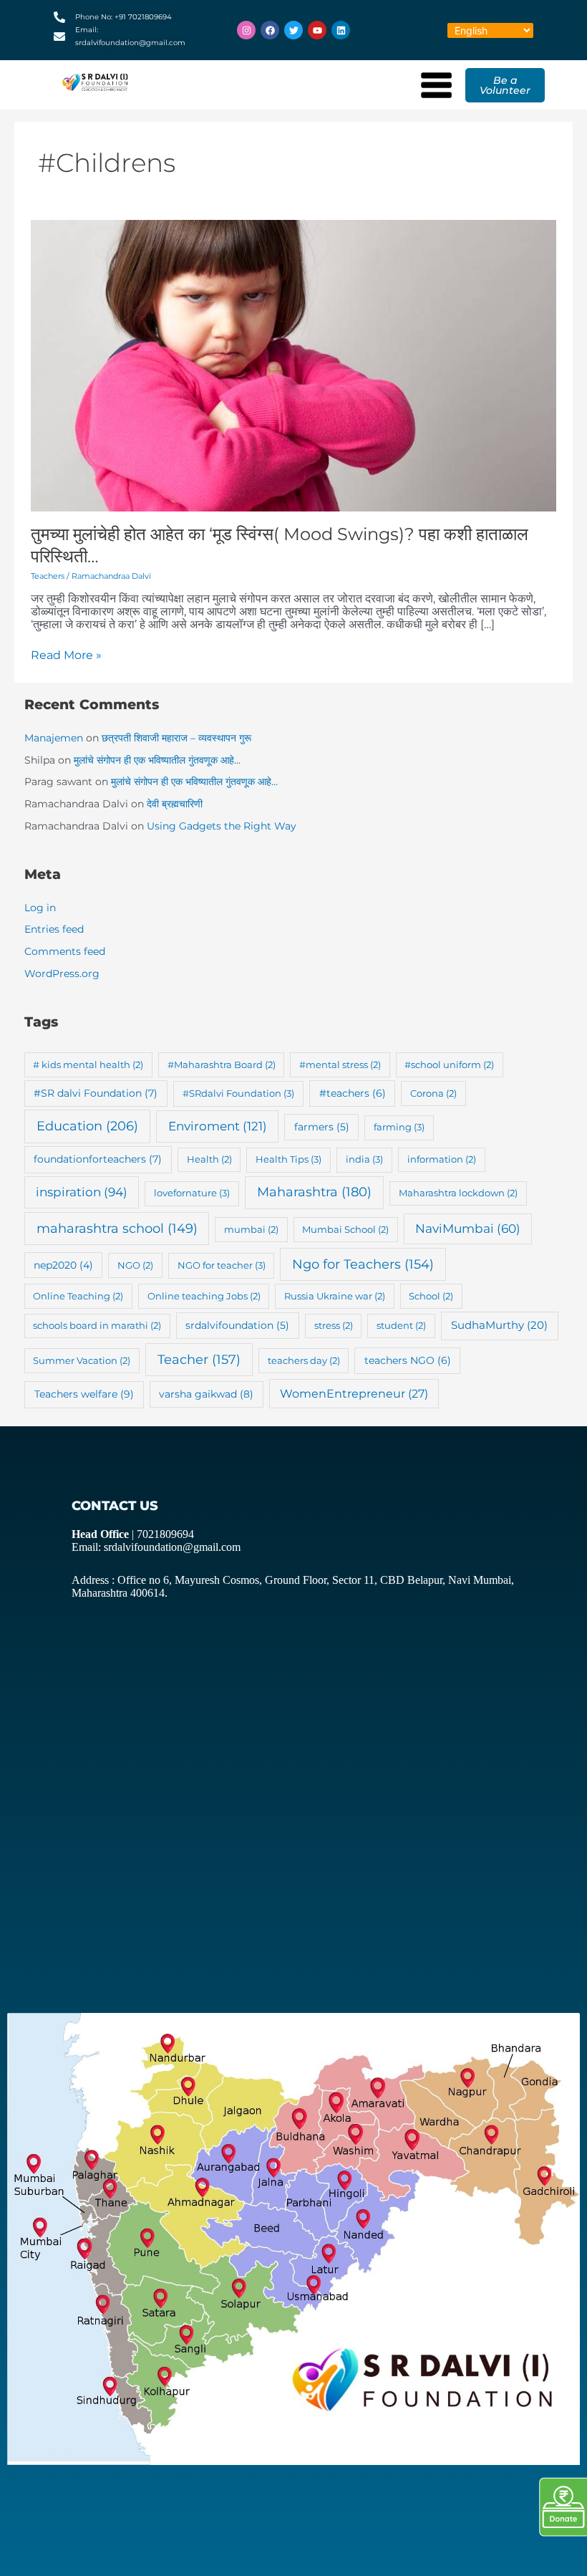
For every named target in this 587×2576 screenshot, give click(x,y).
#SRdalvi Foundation (238, 1093)
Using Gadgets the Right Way (222, 826)
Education (87, 1126)
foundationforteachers (98, 1159)
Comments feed (65, 951)
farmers (322, 1127)
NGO (135, 1265)
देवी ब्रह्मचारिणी (175, 804)
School (431, 1296)
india (364, 1159)
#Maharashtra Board (222, 1064)
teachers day (304, 1360)
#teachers (353, 1093)
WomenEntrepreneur (354, 1394)
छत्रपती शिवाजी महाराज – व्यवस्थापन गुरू (176, 738)
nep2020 (63, 1265)
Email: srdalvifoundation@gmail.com (156, 1547)
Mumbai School (345, 1229)
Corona (433, 1093)
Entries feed (54, 929)
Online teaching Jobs (204, 1296)
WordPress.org (62, 974)
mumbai (251, 1229)
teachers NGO (408, 1360)
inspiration (82, 1192)
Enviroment (218, 1126)
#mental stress (340, 1064)
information (442, 1159)
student (401, 1325)
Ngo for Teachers (363, 1264)
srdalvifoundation (237, 1325)
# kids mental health (88, 1064)
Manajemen (54, 738)
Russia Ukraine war (335, 1296)
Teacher (199, 1359)
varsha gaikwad (206, 1394)
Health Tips (288, 1159)
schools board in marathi (97, 1325)
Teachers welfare (84, 1394)
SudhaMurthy (499, 1325)
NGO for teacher (222, 1265)
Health (209, 1159)
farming (399, 1127)
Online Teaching (78, 1296)
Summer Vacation (82, 1360)
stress (334, 1325)
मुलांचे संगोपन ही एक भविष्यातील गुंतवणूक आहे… (157, 760)
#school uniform (449, 1064)
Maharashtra (314, 1192)
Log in (40, 908)
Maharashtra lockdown (458, 1193)
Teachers (48, 576)
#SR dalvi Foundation (96, 1093)
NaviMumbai (468, 1229)
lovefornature (192, 1193)
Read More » (66, 655)
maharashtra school (117, 1228)
